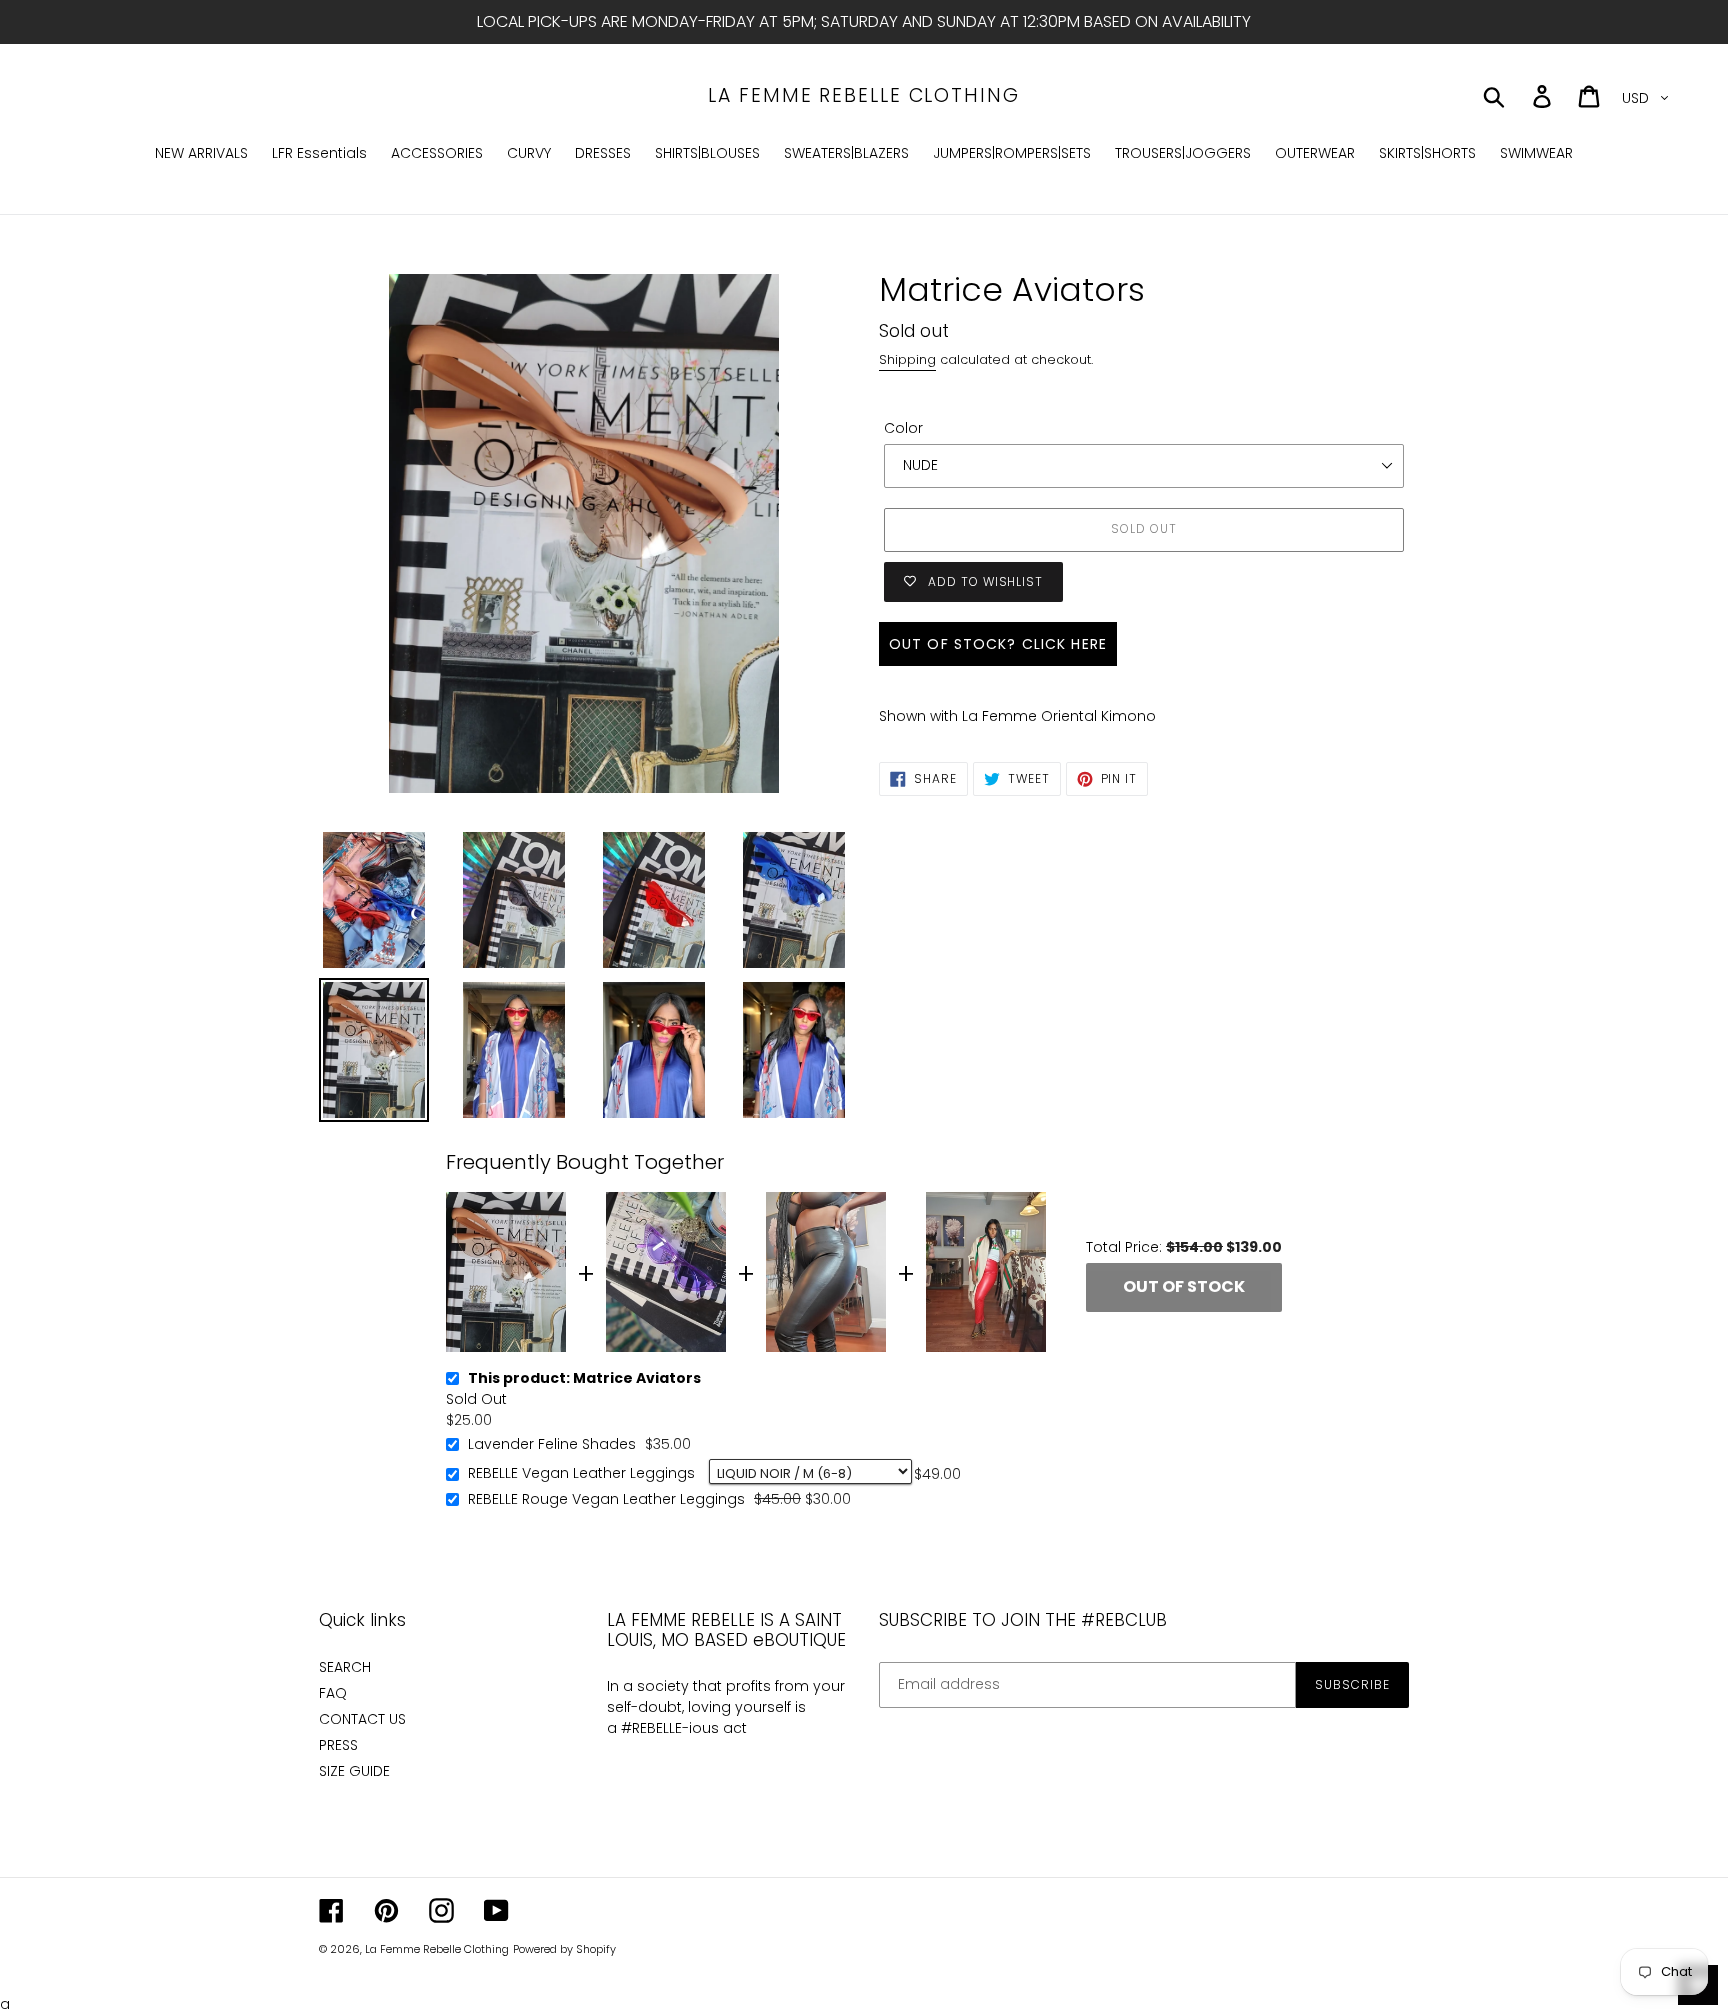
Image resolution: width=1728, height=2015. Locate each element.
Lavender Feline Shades (552, 1445)
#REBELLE (651, 1728)
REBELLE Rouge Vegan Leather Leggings (606, 1500)
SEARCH (345, 1667)
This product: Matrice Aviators (584, 1379)
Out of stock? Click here (998, 644)
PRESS (338, 1745)
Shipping (907, 359)
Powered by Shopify (564, 1949)
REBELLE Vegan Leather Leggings (581, 1474)
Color (903, 428)
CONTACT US (362, 1719)
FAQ (333, 1693)
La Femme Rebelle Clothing (864, 96)
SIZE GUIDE (354, 1771)
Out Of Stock (1184, 1286)
